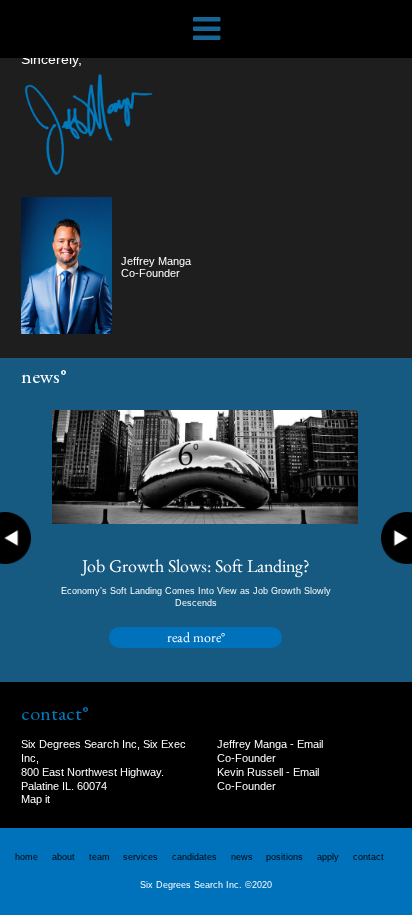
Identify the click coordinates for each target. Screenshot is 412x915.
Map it (35, 799)
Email (310, 744)
